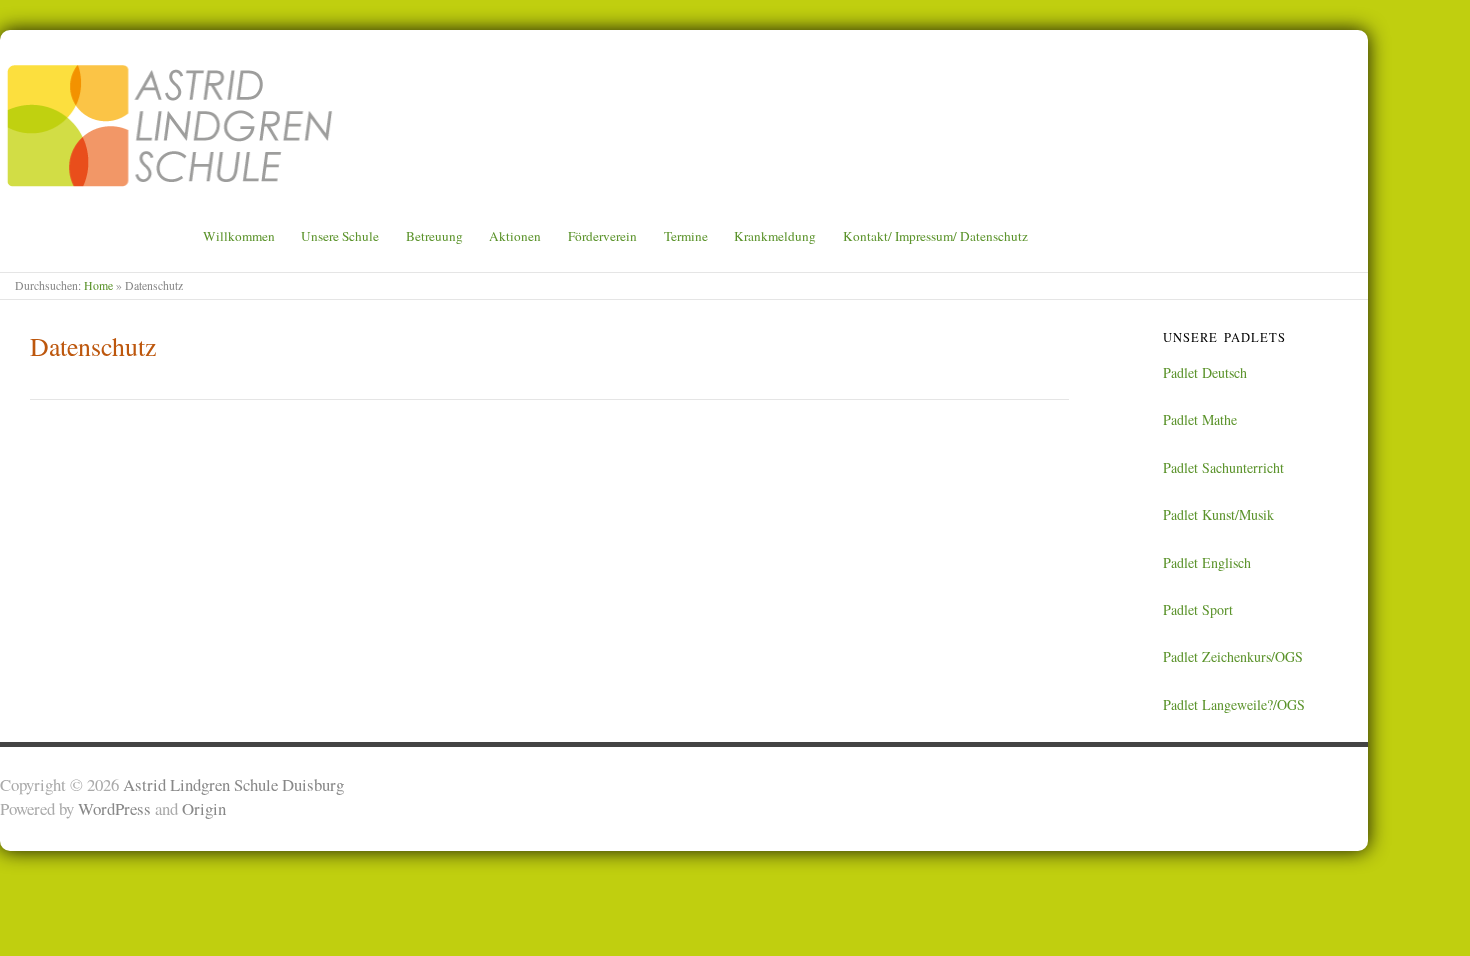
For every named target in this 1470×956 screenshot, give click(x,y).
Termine (686, 236)
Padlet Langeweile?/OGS (1234, 704)
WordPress (114, 808)
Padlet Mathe (1200, 419)
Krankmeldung (775, 236)
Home (98, 285)
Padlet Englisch (1207, 562)
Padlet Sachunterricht (1223, 467)
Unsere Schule (340, 236)
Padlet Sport (1198, 609)
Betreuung (434, 236)
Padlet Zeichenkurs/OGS (1233, 656)
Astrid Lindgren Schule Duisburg (233, 784)
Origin (204, 808)
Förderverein (602, 236)
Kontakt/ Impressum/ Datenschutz (935, 236)
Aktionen (515, 236)
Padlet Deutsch (1205, 372)
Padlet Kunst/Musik (1218, 514)
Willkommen (239, 236)
